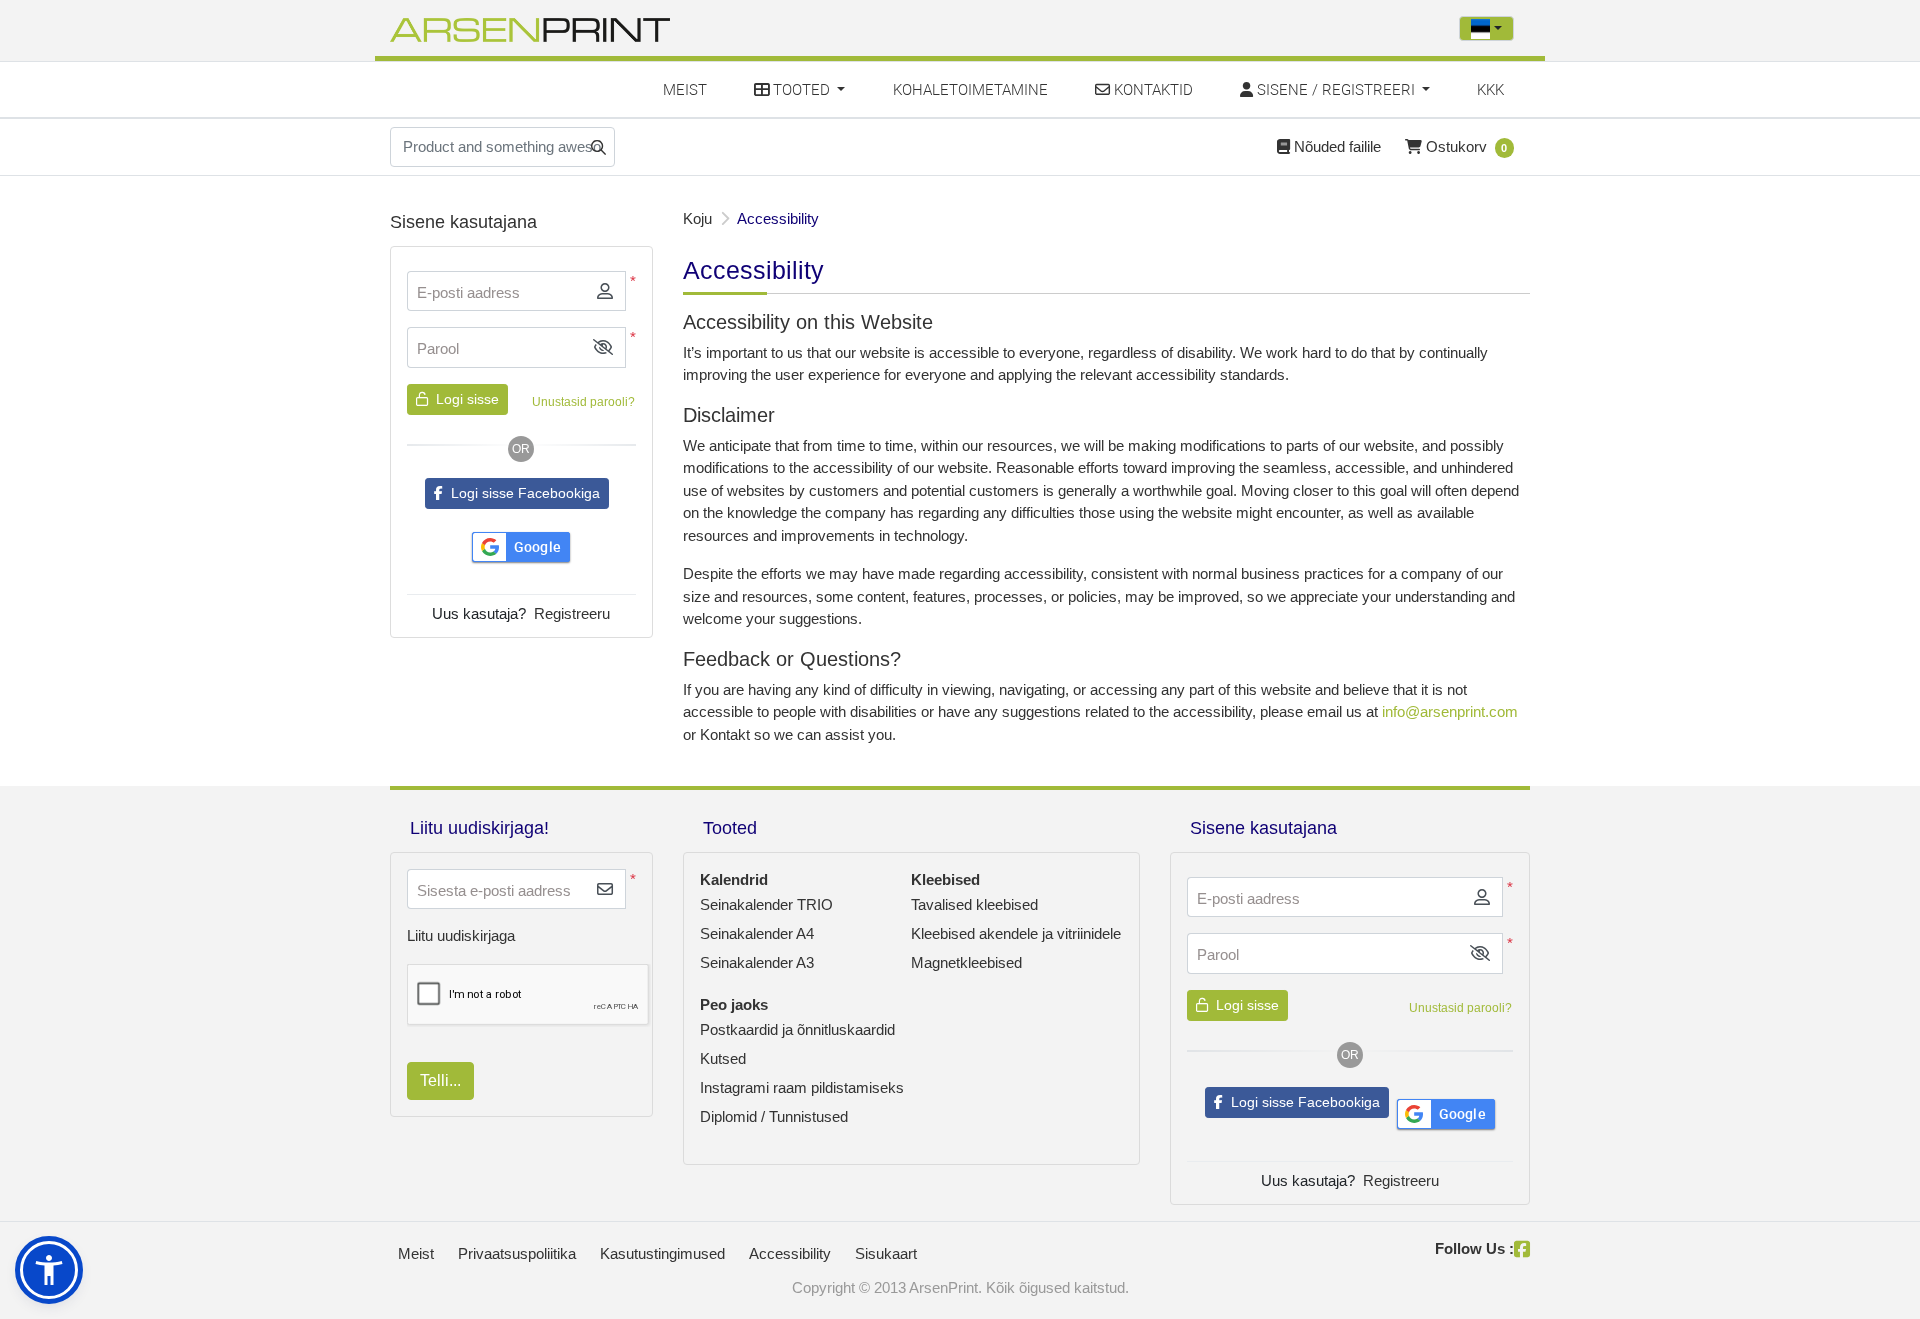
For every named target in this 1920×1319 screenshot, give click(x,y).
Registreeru (572, 613)
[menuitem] (685, 89)
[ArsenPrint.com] (530, 28)
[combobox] (1486, 28)
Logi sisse (465, 399)
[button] (603, 347)
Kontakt (725, 734)
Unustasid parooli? (583, 402)
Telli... (440, 1080)
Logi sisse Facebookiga (521, 493)
